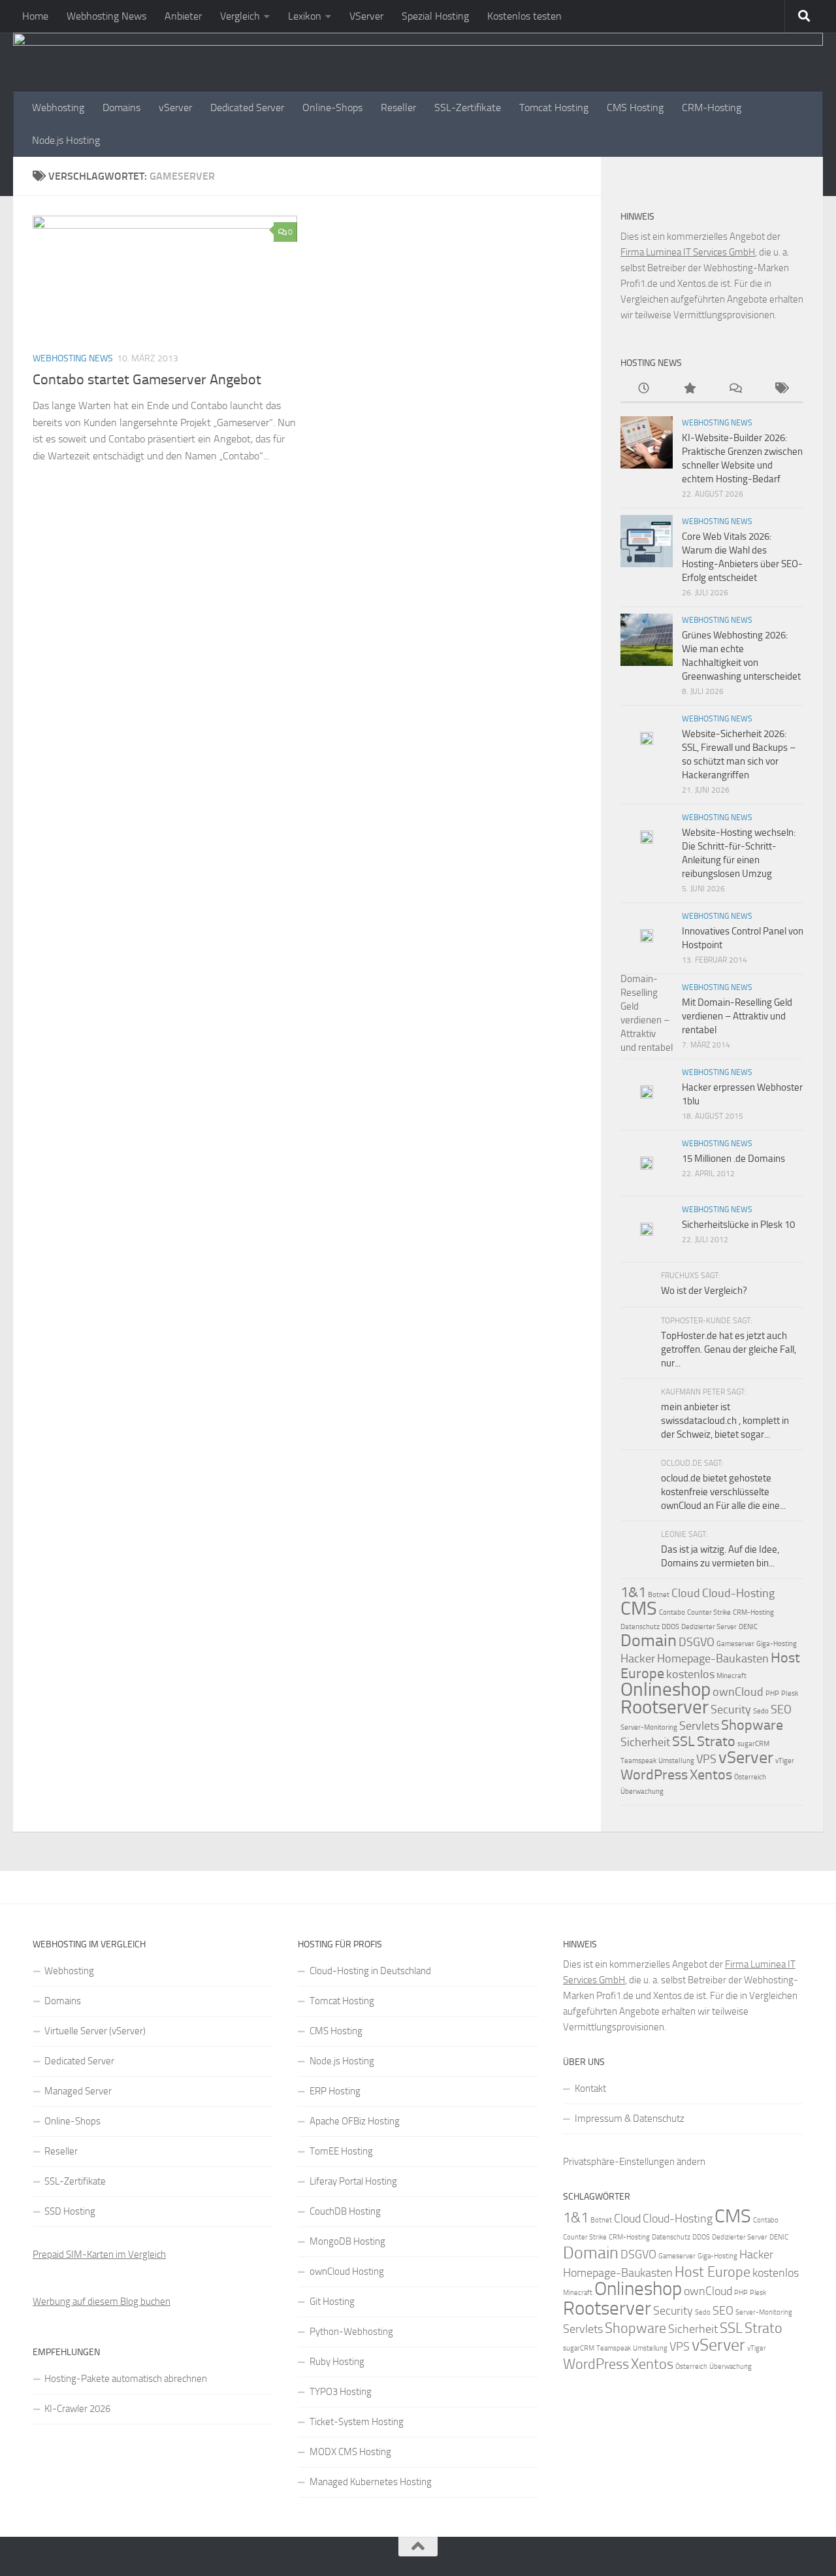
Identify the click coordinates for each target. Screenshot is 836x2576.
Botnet (659, 1595)
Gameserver (735, 1644)
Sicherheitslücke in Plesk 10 (738, 1225)
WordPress (654, 1775)
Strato (716, 1741)
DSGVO (697, 1642)
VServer (366, 16)
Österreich (750, 1777)
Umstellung (676, 1761)
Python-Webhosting (351, 2332)
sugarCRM (753, 1744)
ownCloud (738, 1692)
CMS (639, 1608)
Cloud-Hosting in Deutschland (370, 1971)
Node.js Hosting (66, 140)
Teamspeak (638, 1761)
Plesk (790, 1693)
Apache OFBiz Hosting (355, 2121)
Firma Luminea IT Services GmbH (688, 252)
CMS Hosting (635, 107)
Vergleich (240, 16)
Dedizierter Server (709, 1627)
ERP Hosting (335, 2091)
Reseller (398, 107)
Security (731, 1709)
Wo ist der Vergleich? (704, 1291)
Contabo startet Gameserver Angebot (147, 380)
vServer (175, 107)
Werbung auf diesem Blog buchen (102, 2302)
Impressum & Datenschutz (630, 2119)
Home (35, 16)
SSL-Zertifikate (468, 107)
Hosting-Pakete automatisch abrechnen (126, 2379)
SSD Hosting (70, 2211)
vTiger (785, 1761)
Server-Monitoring (649, 1727)
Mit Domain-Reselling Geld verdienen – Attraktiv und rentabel (737, 1016)
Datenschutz (640, 1627)
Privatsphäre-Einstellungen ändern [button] (634, 2162)
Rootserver (665, 1707)
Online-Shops (332, 107)
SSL (683, 1741)
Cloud (686, 1593)
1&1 (633, 1592)
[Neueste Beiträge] (643, 389)
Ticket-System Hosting (357, 2422)
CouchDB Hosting (345, 2211)
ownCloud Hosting (347, 2271)
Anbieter (183, 16)
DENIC (748, 1627)
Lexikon (305, 16)
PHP (772, 1693)
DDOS (670, 1627)
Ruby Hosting (337, 2362)
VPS (706, 1759)
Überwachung (642, 1792)
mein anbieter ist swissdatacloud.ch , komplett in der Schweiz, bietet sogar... (725, 1421)
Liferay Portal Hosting (353, 2181)
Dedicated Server (247, 107)
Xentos (711, 1775)
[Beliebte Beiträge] (689, 389)
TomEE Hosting (341, 2151)
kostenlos (690, 1674)
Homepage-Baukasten (713, 1659)
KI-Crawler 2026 (77, 2409)
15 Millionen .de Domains (733, 1159)
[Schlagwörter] (780, 389)
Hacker (638, 1659)
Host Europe (713, 2272)
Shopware (752, 1725)
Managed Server (78, 2091)
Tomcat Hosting (554, 107)
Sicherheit (645, 1742)
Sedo (761, 1711)
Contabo (672, 1612)
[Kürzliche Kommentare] (735, 389)
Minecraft (731, 1676)
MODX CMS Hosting (350, 2452)
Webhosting (58, 107)
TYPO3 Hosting (341, 2392)
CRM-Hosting (712, 107)
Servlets (699, 1726)
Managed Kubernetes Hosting (371, 2482)
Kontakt (590, 2089)
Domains (121, 107)
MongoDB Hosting (347, 2241)
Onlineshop (666, 1689)
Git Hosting (332, 2302)
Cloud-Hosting (738, 1593)
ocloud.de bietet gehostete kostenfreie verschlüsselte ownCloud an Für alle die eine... (723, 1492)
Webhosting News (106, 16)
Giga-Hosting (777, 1644)
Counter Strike (709, 1612)
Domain (649, 1641)
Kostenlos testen (524, 16)
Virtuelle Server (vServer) (95, 2031)
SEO (781, 1709)
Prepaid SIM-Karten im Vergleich (99, 2254)
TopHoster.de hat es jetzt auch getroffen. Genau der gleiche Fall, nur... (729, 1349)
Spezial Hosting (435, 16)
